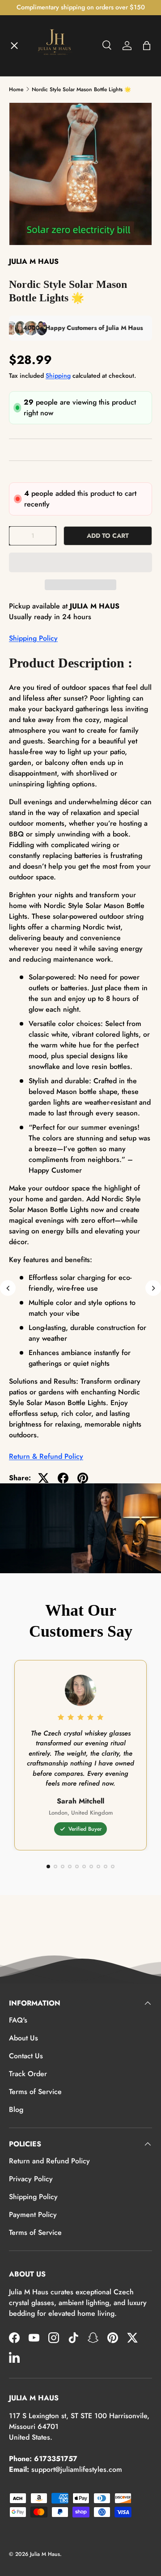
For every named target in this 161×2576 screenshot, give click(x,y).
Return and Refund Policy (49, 2161)
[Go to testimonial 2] (55, 1867)
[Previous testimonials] (8, 1288)
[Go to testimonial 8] (98, 1867)
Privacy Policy (31, 2179)
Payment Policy (33, 2215)
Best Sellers (36, 257)
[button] (80, 562)
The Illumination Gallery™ (59, 159)
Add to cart (108, 536)
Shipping (58, 376)
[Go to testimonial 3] (63, 1867)
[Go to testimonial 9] (106, 1867)
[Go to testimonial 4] (70, 1867)
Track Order (28, 2074)
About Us (23, 2038)
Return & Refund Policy (46, 1456)
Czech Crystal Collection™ (60, 191)
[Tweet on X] (43, 1478)
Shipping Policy (33, 638)
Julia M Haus (45, 2554)
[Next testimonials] (153, 1288)
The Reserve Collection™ (58, 224)
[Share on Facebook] (63, 1478)
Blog (16, 2109)
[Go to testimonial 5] (77, 1867)
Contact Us (26, 2056)
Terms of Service (35, 2092)
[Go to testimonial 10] (113, 1867)
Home (26, 61)
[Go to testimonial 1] (48, 1867)
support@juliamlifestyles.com (77, 2469)
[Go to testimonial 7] (91, 1867)
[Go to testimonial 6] (84, 1867)
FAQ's (18, 2020)
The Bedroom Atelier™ (54, 126)
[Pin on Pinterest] (83, 1478)
